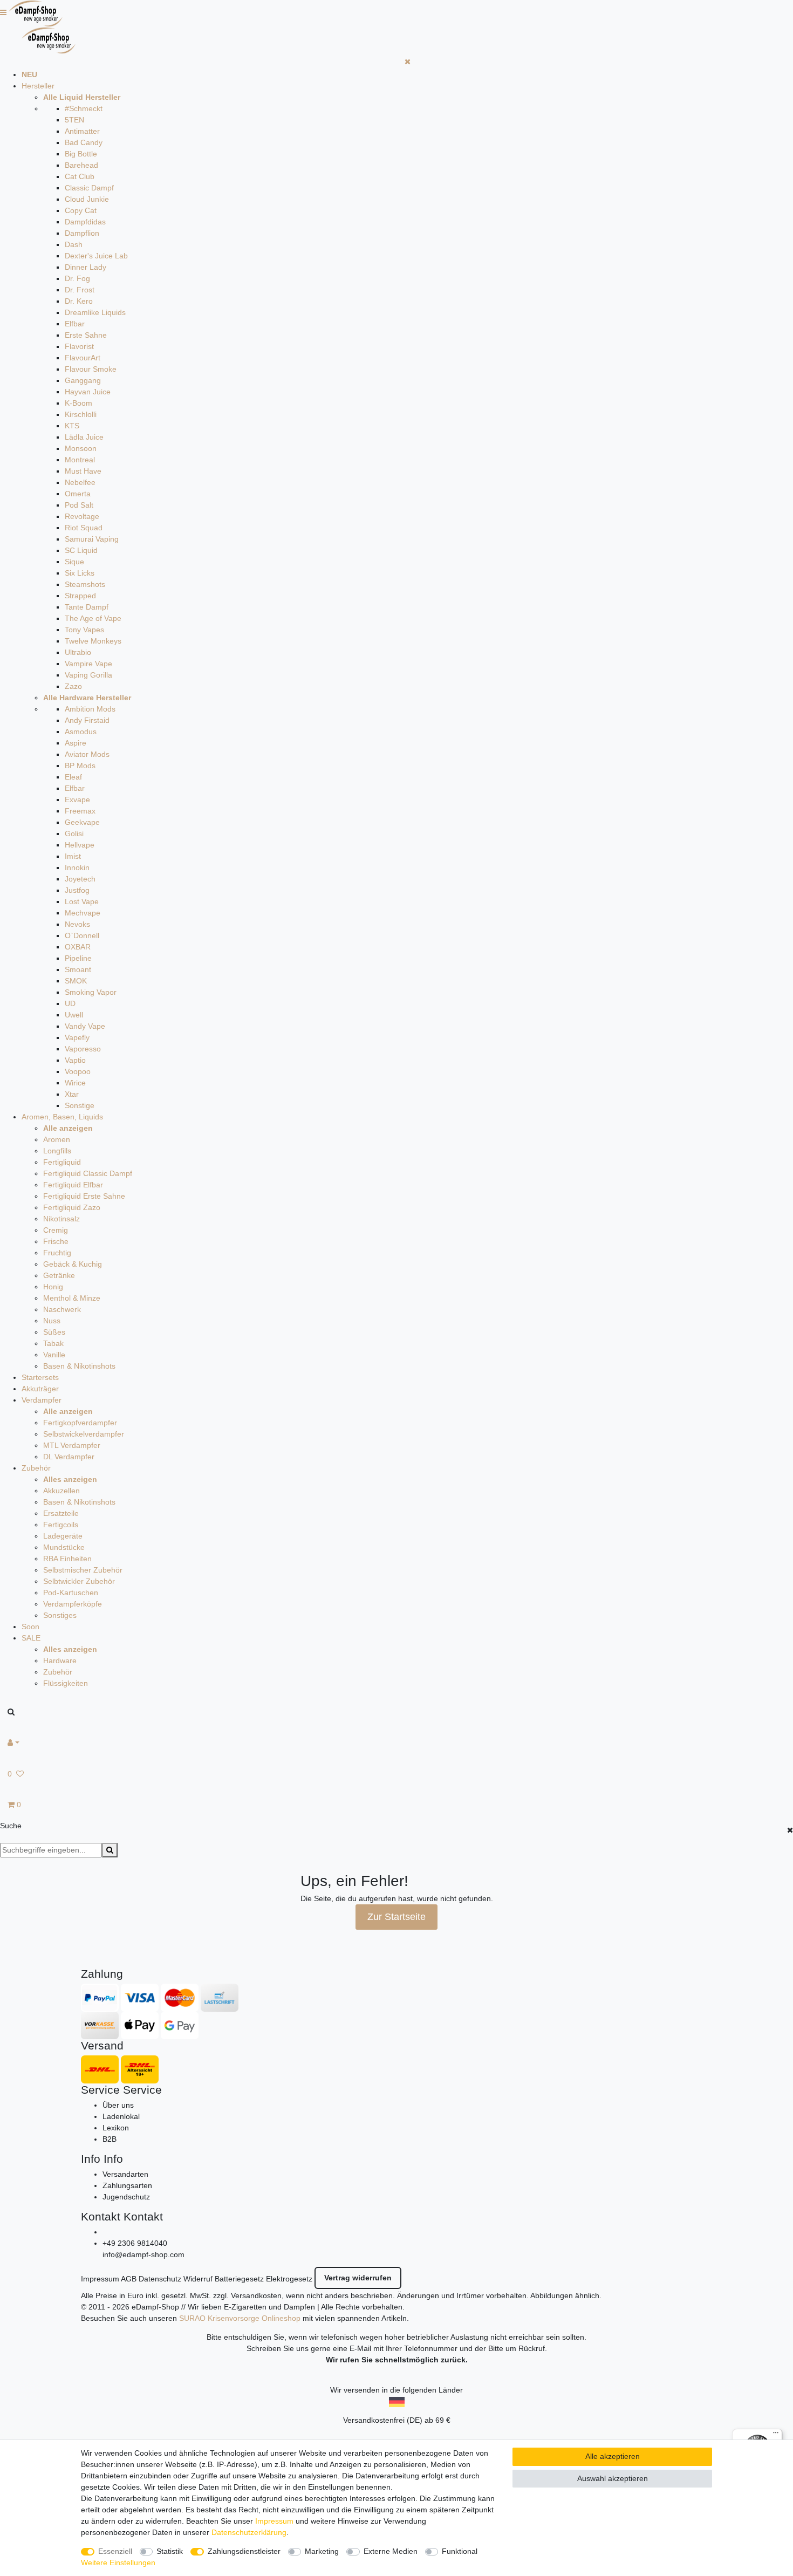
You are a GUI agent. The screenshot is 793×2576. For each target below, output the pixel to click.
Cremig (56, 1230)
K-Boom (78, 403)
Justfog (77, 890)
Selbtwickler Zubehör (79, 1581)
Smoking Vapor (91, 992)
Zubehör (36, 1468)
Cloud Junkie (87, 199)
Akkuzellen (61, 1491)
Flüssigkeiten (66, 1683)
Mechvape (83, 913)
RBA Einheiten (67, 1559)
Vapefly (77, 1037)
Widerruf (198, 2279)
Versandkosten (256, 2295)
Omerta (78, 494)
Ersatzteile (61, 1513)
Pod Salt (79, 505)
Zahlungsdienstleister (244, 2551)
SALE (31, 1638)
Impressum (100, 2279)
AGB (129, 2279)
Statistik (170, 2551)
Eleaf (73, 777)
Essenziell (115, 2551)
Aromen (57, 1139)
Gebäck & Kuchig (73, 1264)
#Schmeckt (84, 108)
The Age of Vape (93, 618)
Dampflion (82, 233)
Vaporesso (83, 1049)
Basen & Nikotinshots (79, 1366)
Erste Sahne (86, 335)
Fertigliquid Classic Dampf (88, 1173)
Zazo (73, 686)
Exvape (77, 800)
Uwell (74, 1015)
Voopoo (78, 1071)
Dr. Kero (79, 301)
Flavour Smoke (91, 369)
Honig (53, 1287)
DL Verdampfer (69, 1457)
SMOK (76, 981)
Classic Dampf (89, 188)
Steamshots (85, 584)
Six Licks (80, 573)
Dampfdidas (85, 222)
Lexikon (116, 2128)
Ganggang (83, 380)
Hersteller (38, 86)
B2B (110, 2139)
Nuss (52, 1321)
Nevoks (77, 924)
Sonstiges (60, 1615)
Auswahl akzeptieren (613, 2478)
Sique (74, 562)
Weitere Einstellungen (118, 2563)
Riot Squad (84, 528)
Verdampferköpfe (73, 1604)
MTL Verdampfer (72, 1445)
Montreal (80, 460)
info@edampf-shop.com (143, 2254)
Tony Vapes (84, 630)
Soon (30, 1627)
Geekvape (82, 822)
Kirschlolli (81, 414)
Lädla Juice (84, 437)
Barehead (81, 165)
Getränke (59, 1275)
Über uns (118, 2105)
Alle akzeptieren (613, 2456)
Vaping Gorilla (88, 675)
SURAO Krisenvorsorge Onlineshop (240, 2318)
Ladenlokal (121, 2116)
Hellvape (80, 845)
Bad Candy (84, 142)
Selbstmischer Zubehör (83, 1570)
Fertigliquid (62, 1162)
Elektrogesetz (289, 2279)
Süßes (54, 1332)
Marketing (322, 2551)
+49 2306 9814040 (135, 2243)
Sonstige (80, 1105)
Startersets (40, 1377)
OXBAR (78, 947)
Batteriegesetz (239, 2279)
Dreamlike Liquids (95, 312)
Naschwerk (62, 1309)
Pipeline (78, 958)
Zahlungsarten (127, 2185)
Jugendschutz (126, 2197)
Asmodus (81, 732)
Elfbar (75, 324)
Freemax (80, 811)
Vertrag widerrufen (358, 2278)
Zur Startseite (396, 1917)
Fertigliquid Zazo (72, 1207)
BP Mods (80, 766)
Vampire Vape (88, 664)
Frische (56, 1241)
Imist (73, 856)
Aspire (76, 743)
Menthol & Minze (72, 1298)
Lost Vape (82, 901)
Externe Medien (391, 2551)
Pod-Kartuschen (71, 1593)
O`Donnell (82, 935)
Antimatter (82, 131)
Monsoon (81, 448)
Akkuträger (40, 1389)
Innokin (77, 867)
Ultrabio (78, 652)
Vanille (54, 1355)
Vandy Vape (85, 1026)
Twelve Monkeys (93, 641)
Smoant (78, 969)
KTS (72, 426)
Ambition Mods (90, 709)
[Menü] (776, 2435)
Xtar (72, 1094)
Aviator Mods (87, 754)
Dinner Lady (86, 267)
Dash (74, 244)
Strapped (80, 596)
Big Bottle (81, 154)
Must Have (83, 471)
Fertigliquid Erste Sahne (84, 1196)
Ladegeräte (63, 1536)
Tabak (53, 1343)
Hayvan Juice (88, 392)
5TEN (74, 120)
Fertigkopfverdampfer (80, 1423)
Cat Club (80, 176)
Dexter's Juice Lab (96, 256)
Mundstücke (64, 1547)
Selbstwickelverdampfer (84, 1434)
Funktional (460, 2551)
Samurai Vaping (92, 539)
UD (70, 1003)
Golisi (74, 833)
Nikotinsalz (61, 1219)
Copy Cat (81, 210)
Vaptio (75, 1060)
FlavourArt (83, 358)
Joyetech (80, 879)
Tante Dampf (87, 607)
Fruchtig (57, 1253)
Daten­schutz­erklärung (249, 2532)
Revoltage (82, 516)
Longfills (57, 1151)
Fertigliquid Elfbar (73, 1185)
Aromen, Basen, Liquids (62, 1117)
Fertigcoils (61, 1525)
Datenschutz (160, 2279)
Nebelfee (80, 482)
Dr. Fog (77, 278)
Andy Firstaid (87, 720)
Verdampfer (42, 1400)
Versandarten (125, 2174)
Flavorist (79, 346)
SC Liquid (81, 550)
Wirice (75, 1083)
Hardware (60, 1661)
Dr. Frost (80, 290)
